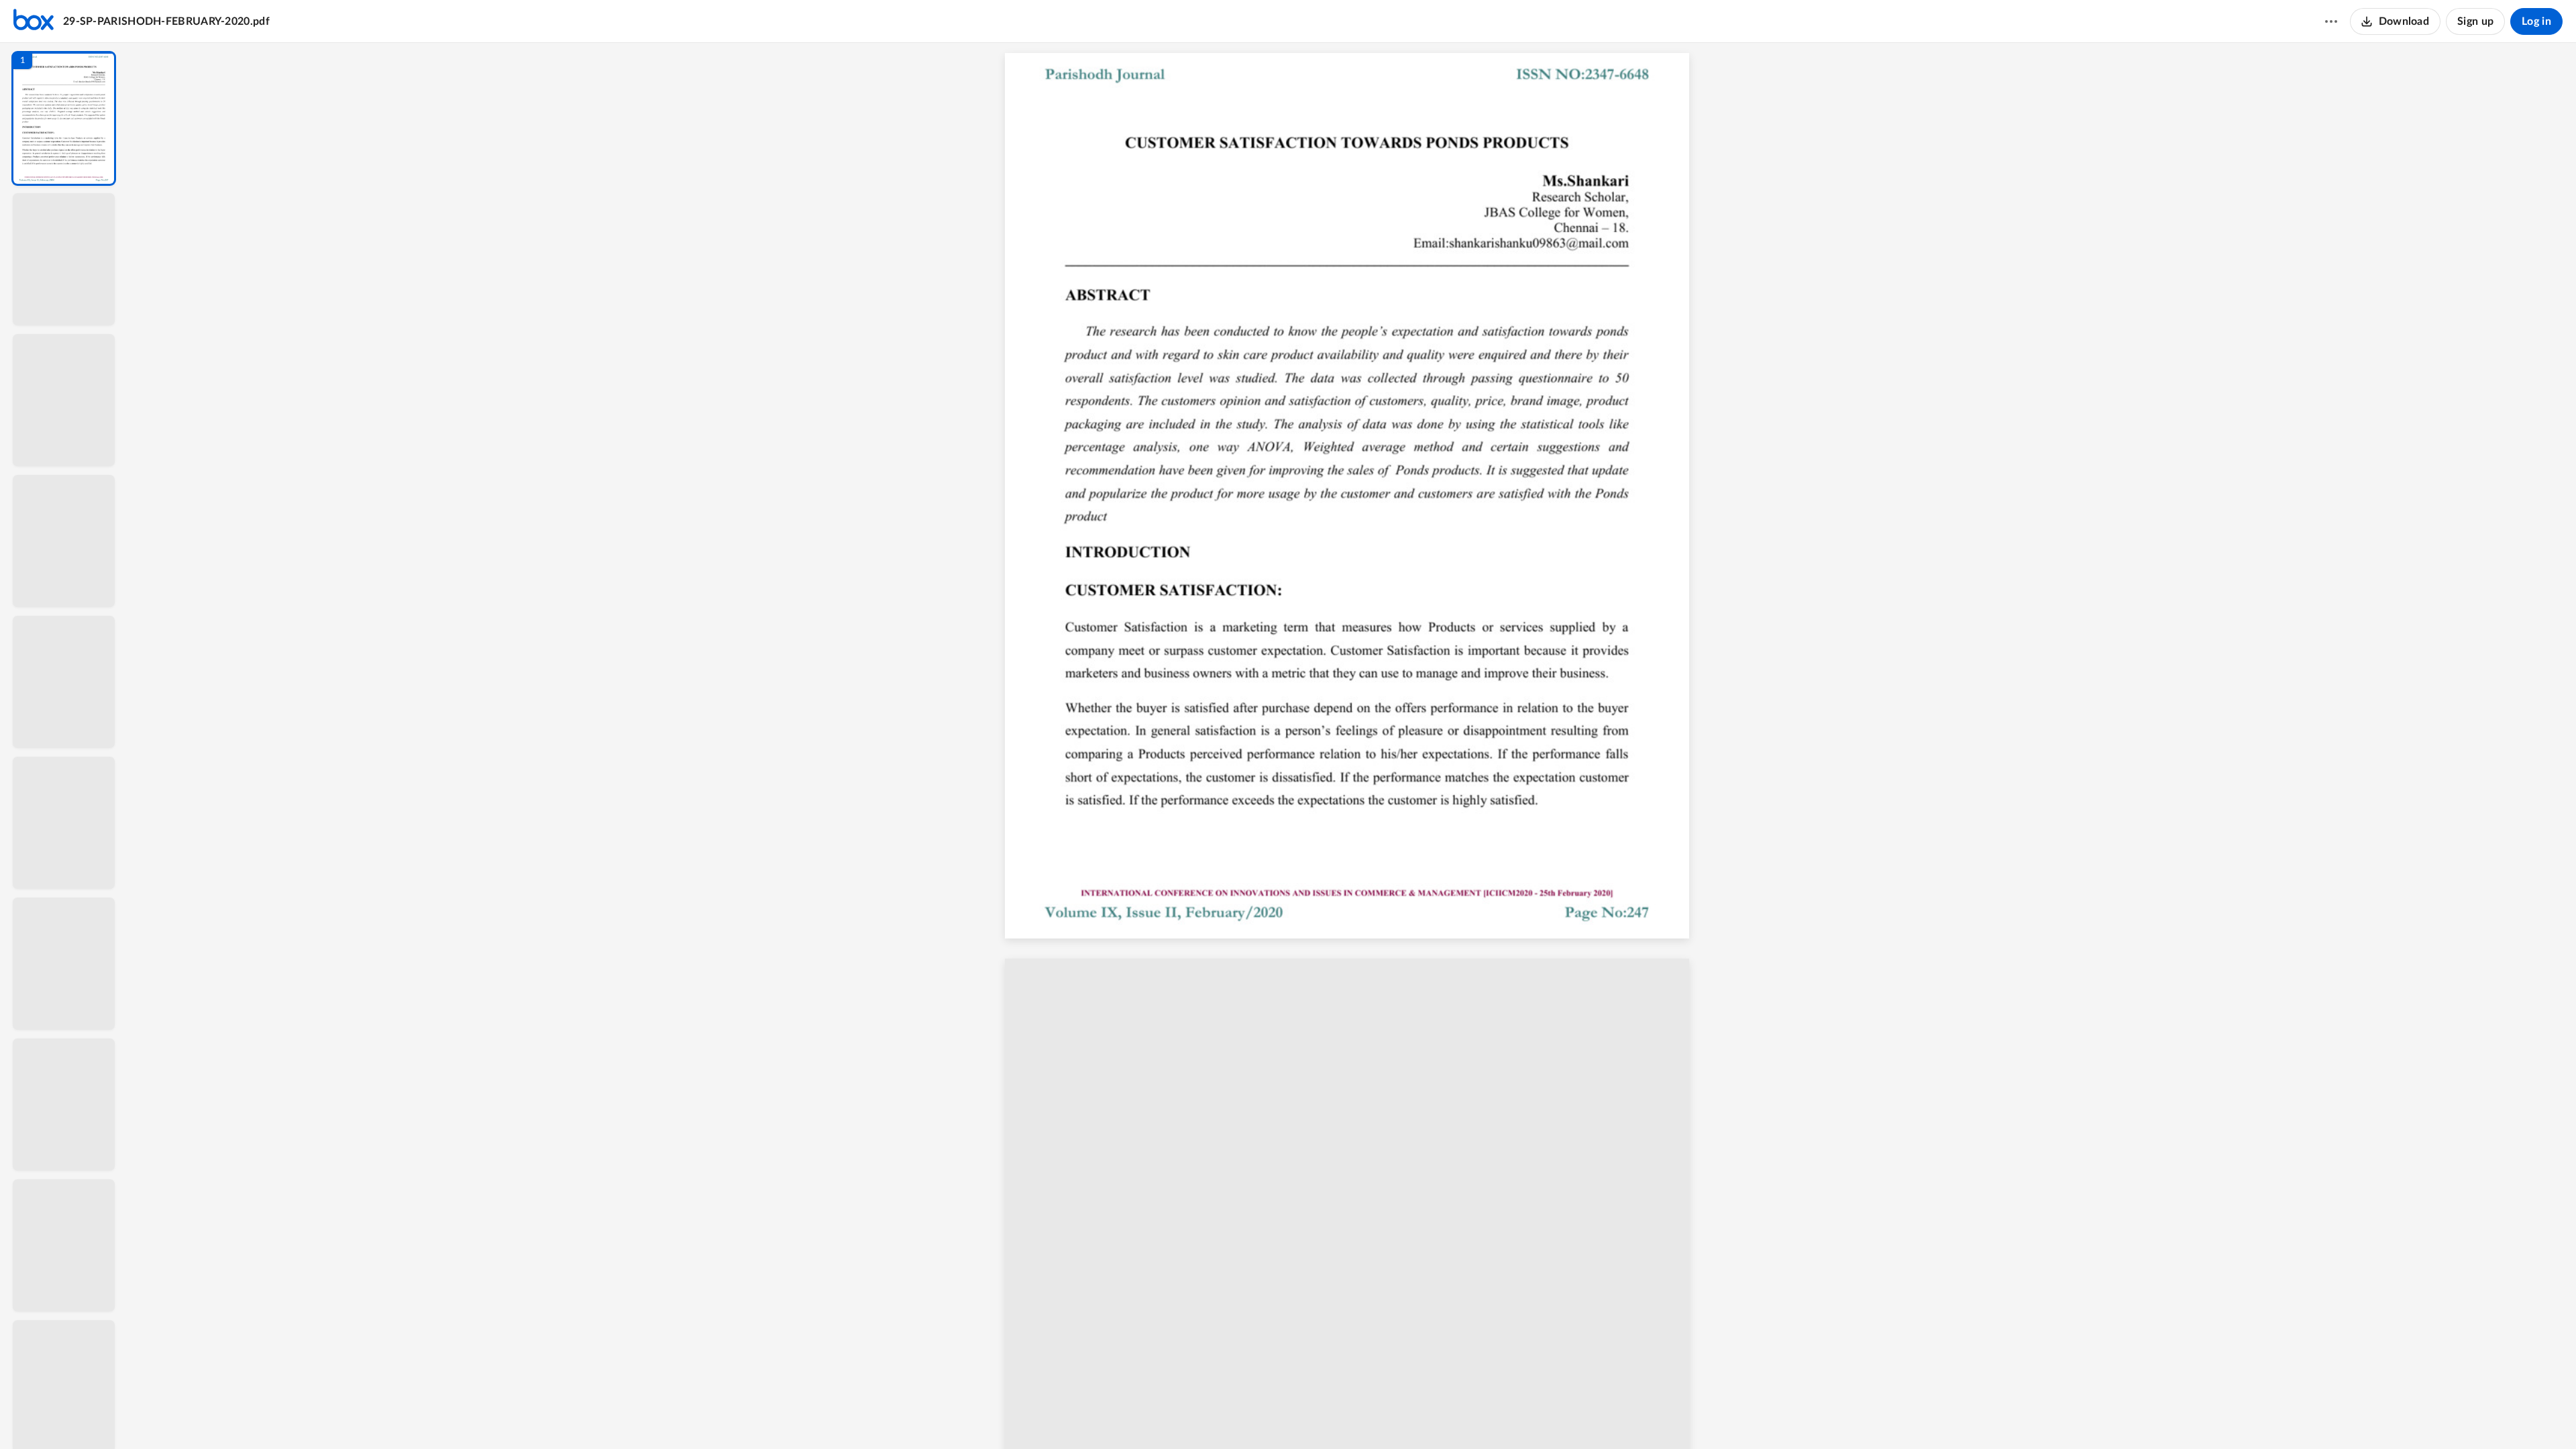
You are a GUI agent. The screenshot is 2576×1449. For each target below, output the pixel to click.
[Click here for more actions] (2331, 21)
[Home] (34, 21)
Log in (2536, 21)
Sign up (2475, 21)
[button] (64, 118)
